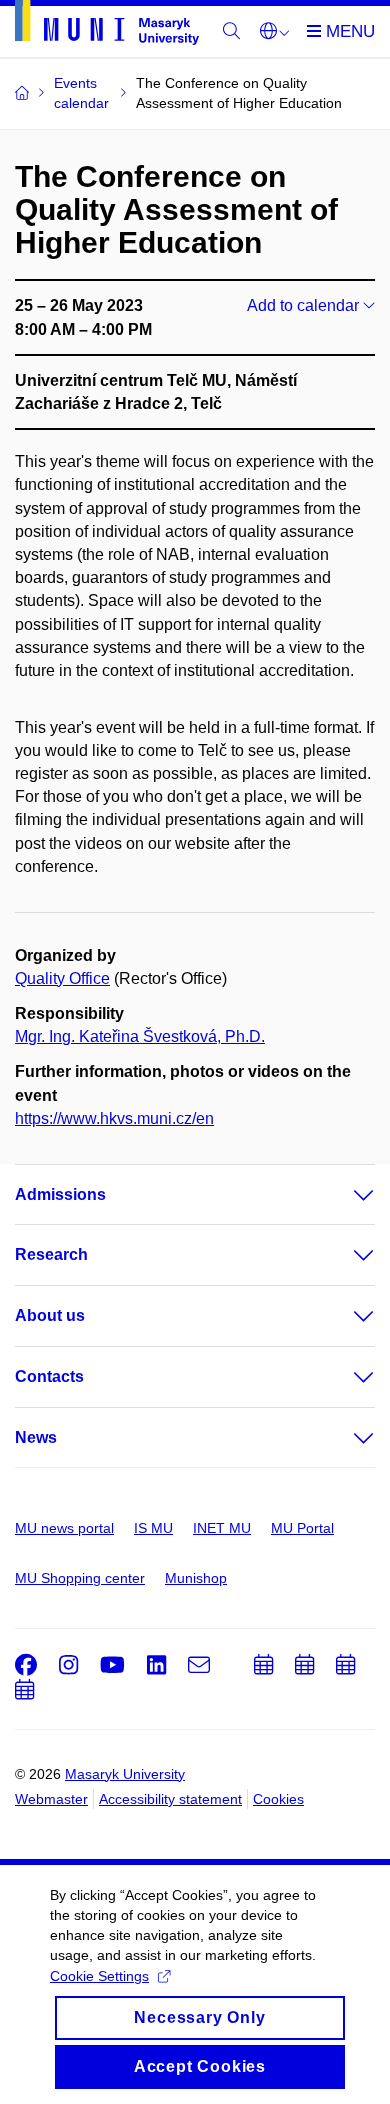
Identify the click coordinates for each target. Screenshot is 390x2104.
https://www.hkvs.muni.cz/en (114, 1118)
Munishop (196, 1578)
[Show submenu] (344, 1195)
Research (51, 1254)
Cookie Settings (99, 1976)
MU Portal (302, 1528)
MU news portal (64, 1528)
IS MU (153, 1528)
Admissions (60, 1194)
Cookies (278, 1799)
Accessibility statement (170, 1799)
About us (50, 1315)
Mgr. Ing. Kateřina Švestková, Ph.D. (140, 1036)
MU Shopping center (80, 1578)
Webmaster (51, 1799)
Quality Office (62, 978)
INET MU (222, 1528)
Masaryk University (125, 1774)
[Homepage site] (107, 26)
